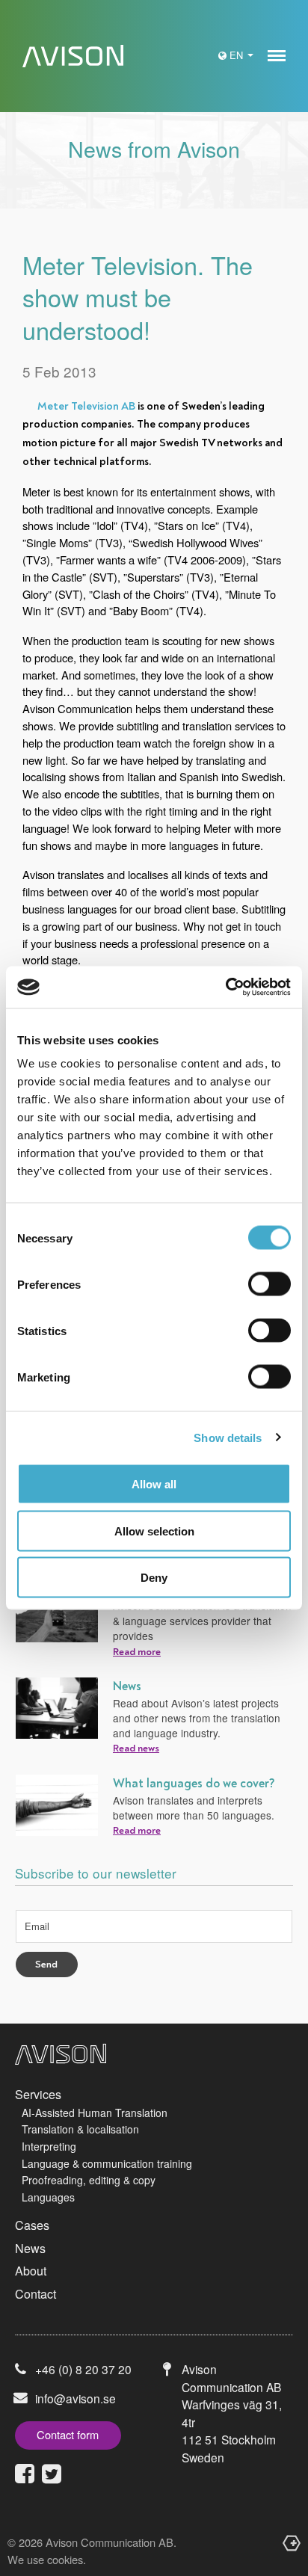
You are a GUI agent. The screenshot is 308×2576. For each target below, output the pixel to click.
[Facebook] (25, 2474)
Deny (154, 1578)
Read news (136, 1748)
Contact (36, 2294)
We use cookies (45, 2559)
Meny (277, 56)
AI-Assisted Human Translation (95, 2113)
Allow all (154, 1484)
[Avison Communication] (69, 56)
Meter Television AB (86, 406)
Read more (137, 1652)
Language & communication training (107, 2163)
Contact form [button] (68, 2434)
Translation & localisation (80, 2129)
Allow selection (154, 1531)
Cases (32, 2225)
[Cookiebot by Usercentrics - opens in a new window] (225, 987)
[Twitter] (52, 2474)
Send (46, 1965)
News (127, 1686)
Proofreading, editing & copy (89, 2180)
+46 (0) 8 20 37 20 (83, 2369)
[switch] (269, 1284)
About (31, 2271)
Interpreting (49, 2146)
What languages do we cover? (194, 1784)
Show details (228, 1437)
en (238, 55)
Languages (48, 2197)
